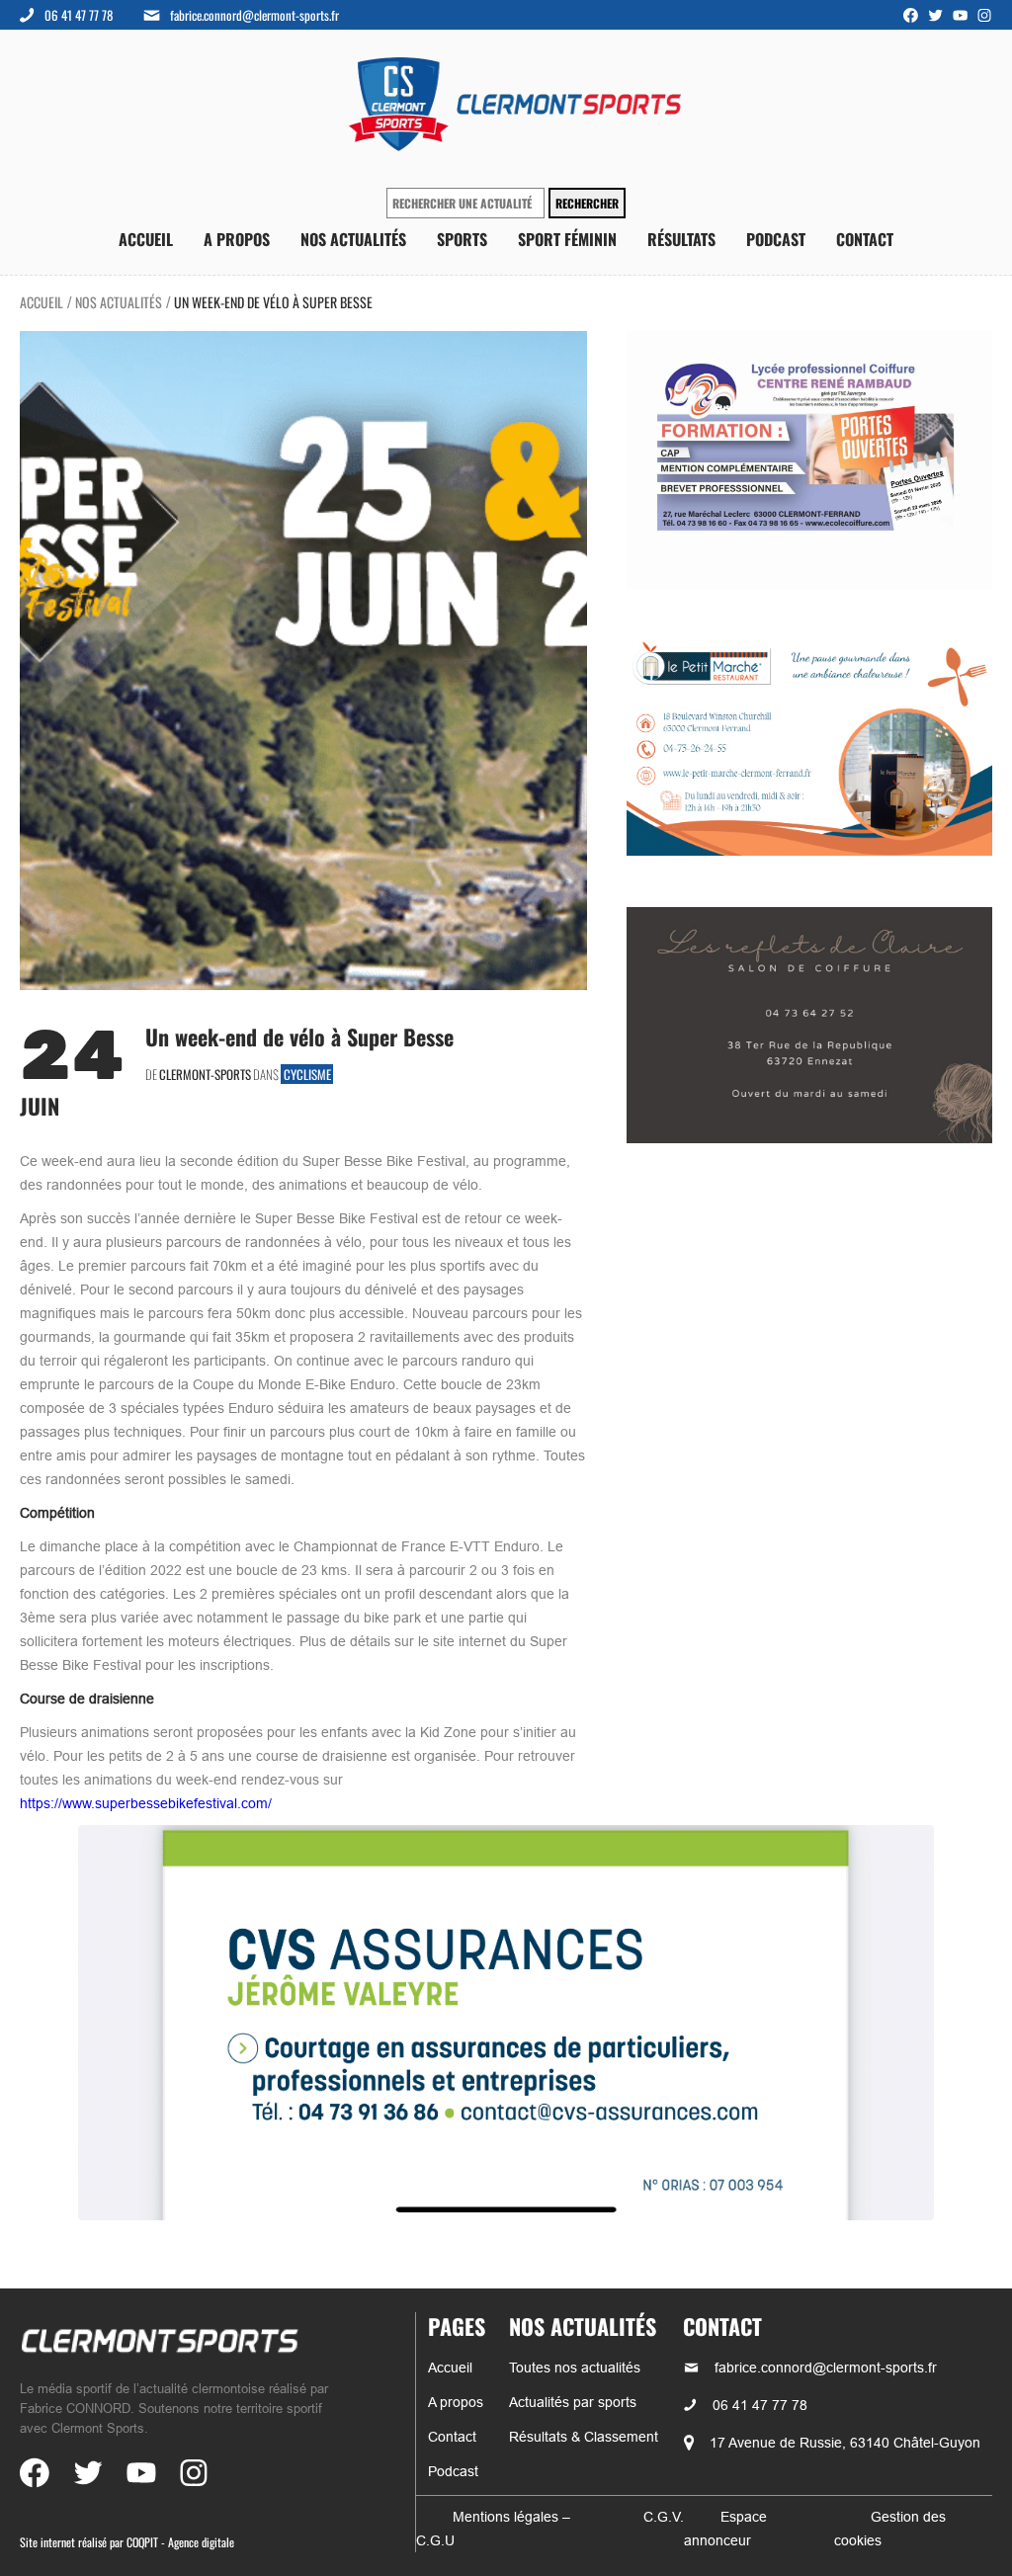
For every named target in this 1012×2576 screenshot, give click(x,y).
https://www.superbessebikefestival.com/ (146, 1803)
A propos (237, 240)
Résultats (681, 240)
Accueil (146, 240)
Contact (865, 240)
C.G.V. (664, 2517)
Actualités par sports (573, 2402)
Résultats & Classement (584, 2437)
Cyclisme (307, 1074)
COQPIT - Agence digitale (180, 2542)
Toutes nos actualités (575, 2368)
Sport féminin (567, 240)
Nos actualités (353, 240)
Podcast (776, 240)
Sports (462, 240)
